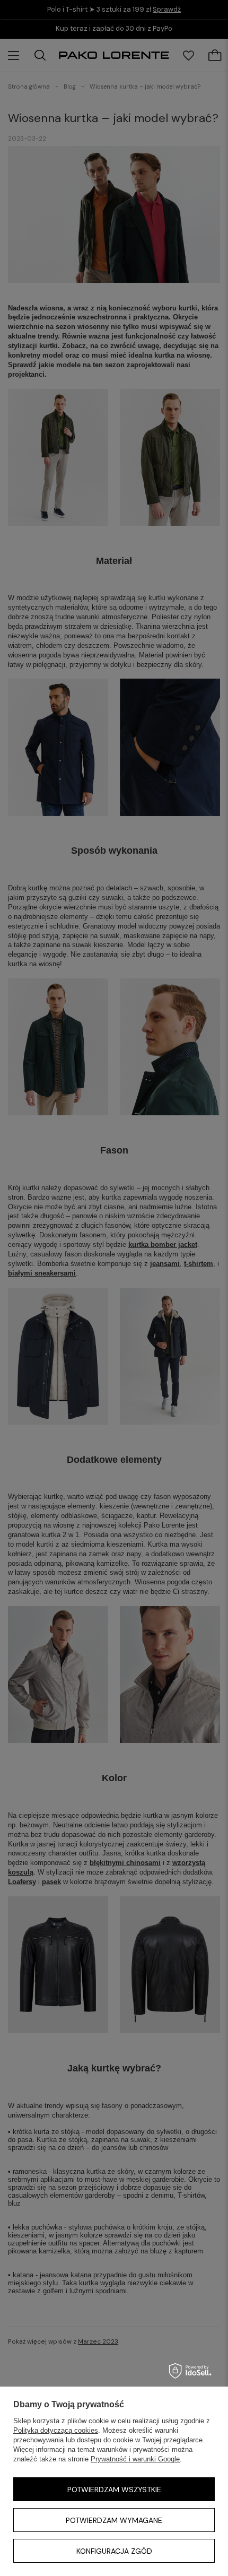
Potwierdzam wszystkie (114, 2490)
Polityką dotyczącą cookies (56, 2430)
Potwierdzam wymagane (114, 2520)
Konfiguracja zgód (114, 2551)
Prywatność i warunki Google (135, 2459)
